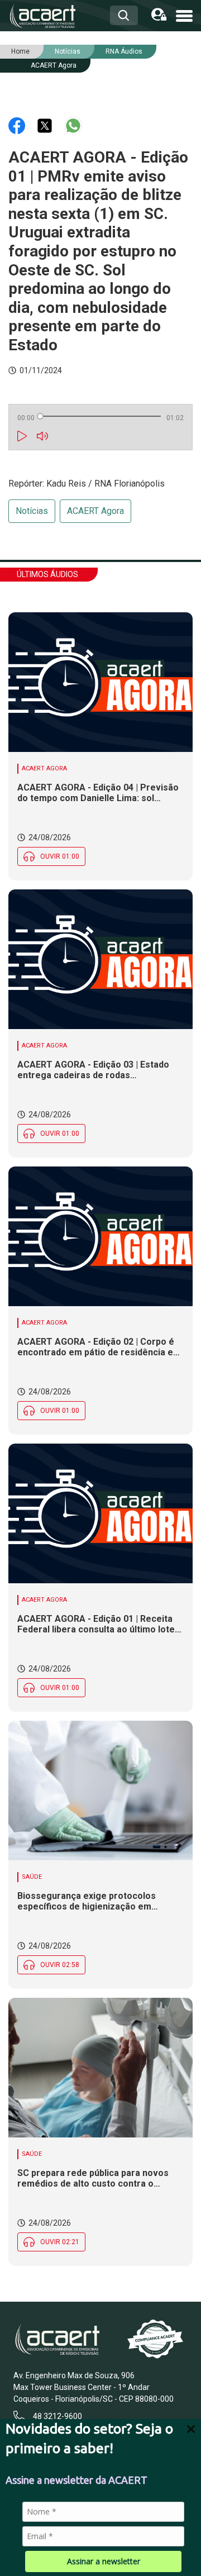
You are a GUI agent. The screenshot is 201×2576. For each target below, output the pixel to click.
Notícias (32, 511)
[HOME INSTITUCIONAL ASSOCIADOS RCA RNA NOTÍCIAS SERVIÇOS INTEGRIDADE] (184, 15)
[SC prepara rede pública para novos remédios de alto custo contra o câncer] (100, 2068)
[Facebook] (18, 125)
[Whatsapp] (73, 125)
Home (20, 51)
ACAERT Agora (54, 65)
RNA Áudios (124, 51)
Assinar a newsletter (104, 2561)
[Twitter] (46, 125)
